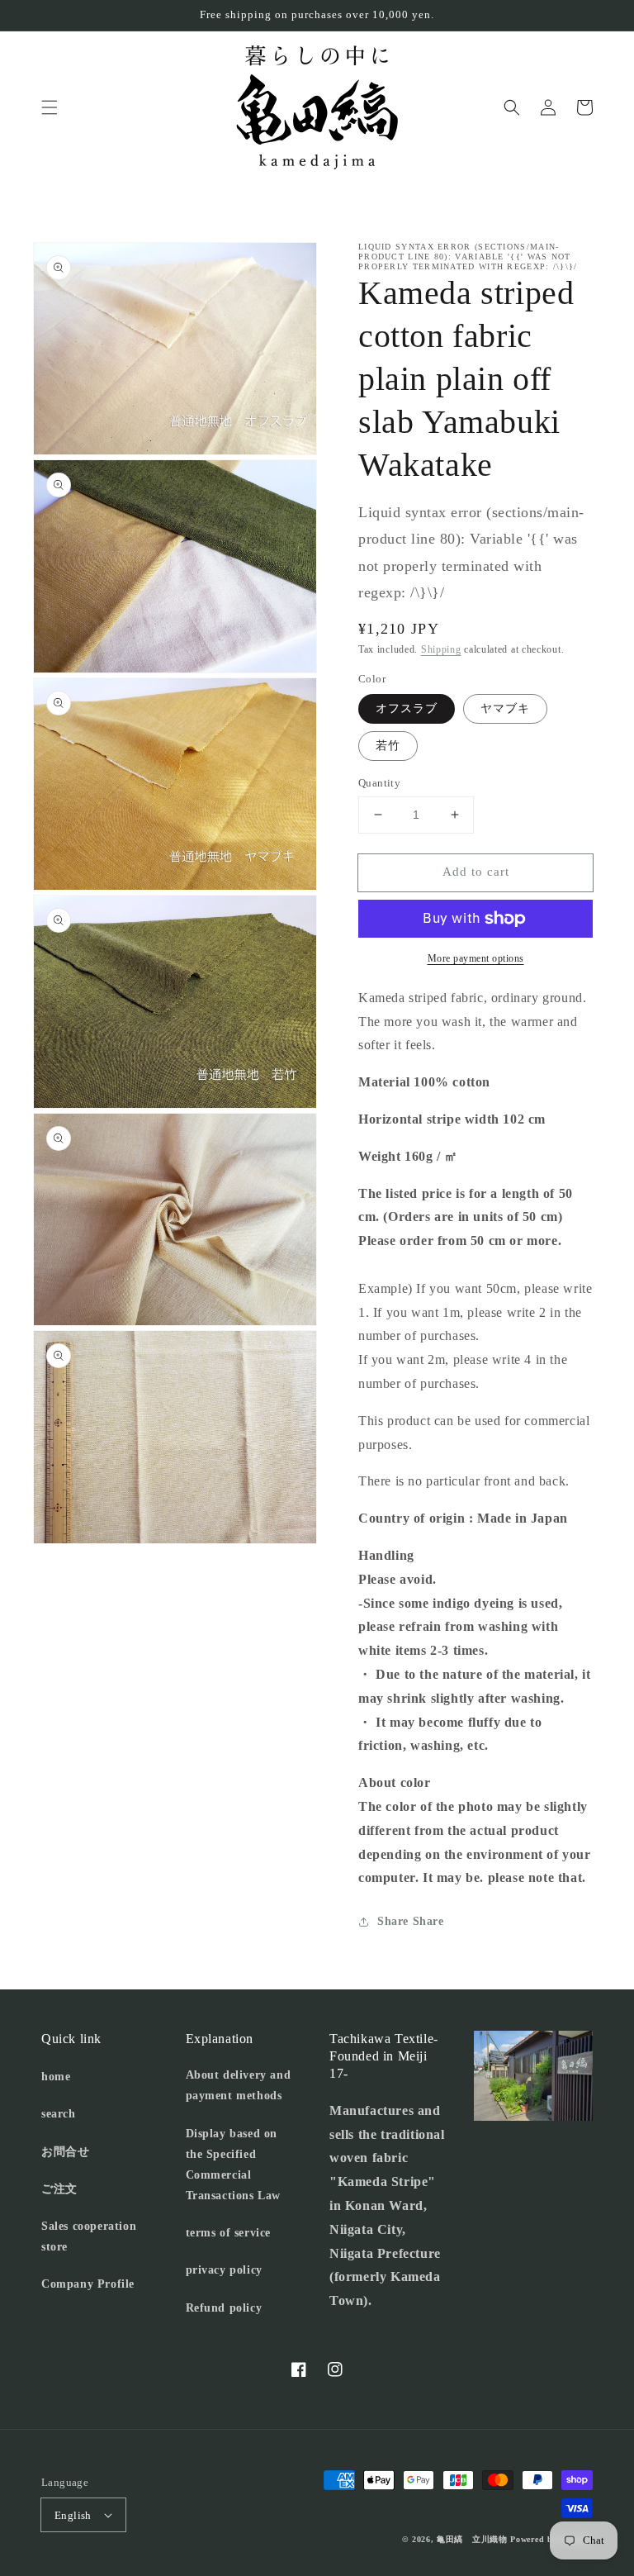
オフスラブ (407, 708)
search (59, 2114)
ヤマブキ (505, 708)
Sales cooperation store (89, 2236)
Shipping (441, 649)
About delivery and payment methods (239, 2085)
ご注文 (59, 2189)
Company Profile (88, 2284)
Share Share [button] (411, 1921)
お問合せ (65, 2152)
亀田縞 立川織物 (472, 2539)
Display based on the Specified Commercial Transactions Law (234, 2165)
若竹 (388, 746)
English (73, 2515)
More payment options (476, 958)
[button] (50, 107)
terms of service (229, 2233)
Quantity (379, 783)
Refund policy (224, 2308)
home (56, 2077)
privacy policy (224, 2270)
